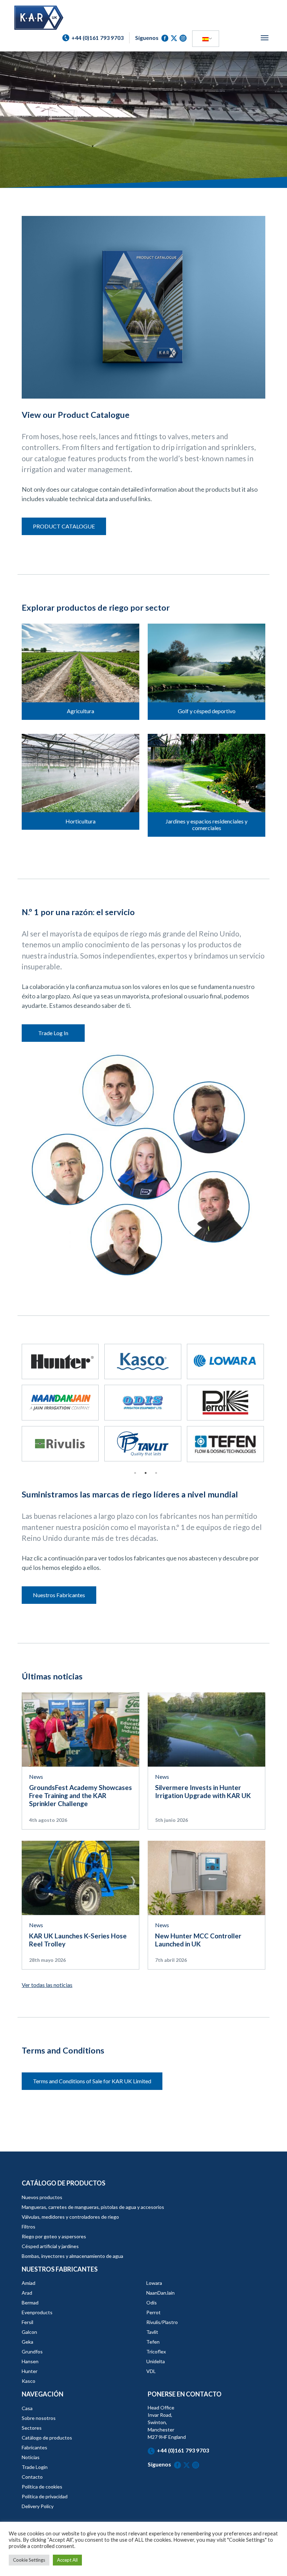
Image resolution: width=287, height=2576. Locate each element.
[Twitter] (175, 38)
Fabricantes (34, 2447)
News (36, 1777)
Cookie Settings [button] (29, 2560)
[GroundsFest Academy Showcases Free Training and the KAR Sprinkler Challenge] (80, 1729)
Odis (152, 2303)
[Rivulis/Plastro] (60, 1444)
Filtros (29, 2227)
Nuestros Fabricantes (59, 1595)
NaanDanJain (160, 2293)
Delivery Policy (38, 2506)
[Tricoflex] (60, 1361)
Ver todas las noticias (47, 1985)
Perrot (153, 2312)
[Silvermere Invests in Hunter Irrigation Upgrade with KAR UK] (206, 1729)
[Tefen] (225, 1444)
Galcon (29, 2332)
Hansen (30, 2361)
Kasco (29, 2381)
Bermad (30, 2303)
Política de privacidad (45, 2496)
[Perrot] (225, 1402)
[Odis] (143, 1402)
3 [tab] (156, 1473)
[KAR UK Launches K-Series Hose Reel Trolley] (80, 1877)
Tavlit (152, 2332)
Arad (27, 2293)
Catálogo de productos (47, 2438)
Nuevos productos (42, 2197)
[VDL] (225, 1361)
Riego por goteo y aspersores (54, 2236)
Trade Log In (53, 1033)
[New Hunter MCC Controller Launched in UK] (206, 1877)
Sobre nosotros (39, 2418)
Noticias (31, 2457)
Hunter (30, 2371)
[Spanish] (205, 39)
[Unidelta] (143, 1361)
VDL (151, 2371)
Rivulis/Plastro (162, 2322)
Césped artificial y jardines (50, 2246)
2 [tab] (146, 1473)
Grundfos (32, 2352)
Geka (27, 2342)
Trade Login (35, 2467)
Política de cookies (42, 2487)
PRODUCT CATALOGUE (64, 526)
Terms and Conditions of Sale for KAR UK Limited (92, 2081)
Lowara (154, 2283)
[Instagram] (183, 38)
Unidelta (156, 2361)
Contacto (32, 2477)
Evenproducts (37, 2312)
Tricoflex (156, 2352)
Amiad (29, 2283)
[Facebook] (166, 38)
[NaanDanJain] (60, 1402)
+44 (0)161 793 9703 (183, 2450)
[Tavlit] (143, 1444)
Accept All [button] (67, 2560)
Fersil (27, 2322)
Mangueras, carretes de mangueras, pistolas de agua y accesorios (93, 2207)
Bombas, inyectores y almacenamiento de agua (72, 2256)
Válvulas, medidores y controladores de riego (70, 2217)
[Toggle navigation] (265, 38)
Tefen (153, 2342)
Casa (27, 2408)
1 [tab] (135, 1473)
